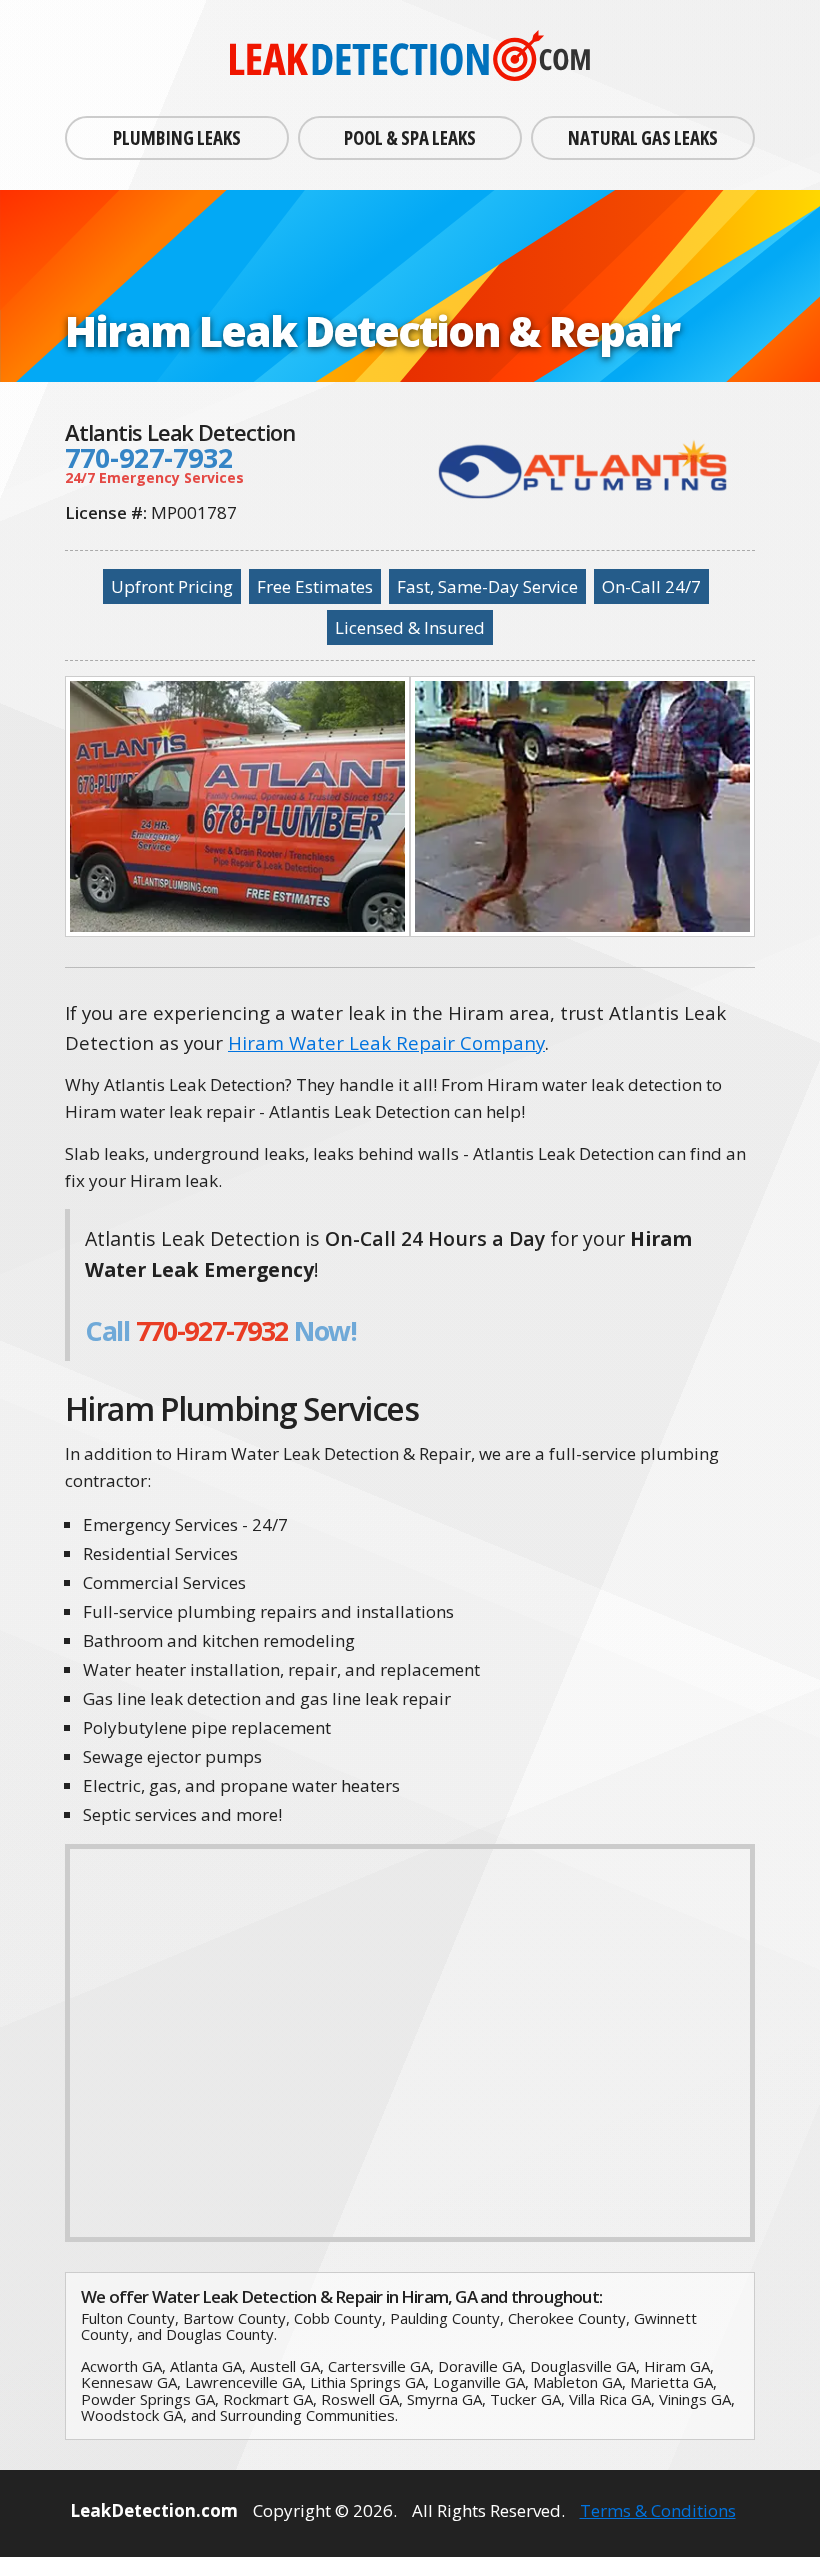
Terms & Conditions (658, 2510)
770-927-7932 (149, 457)
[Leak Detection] (410, 58)
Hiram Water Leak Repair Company (386, 1042)
